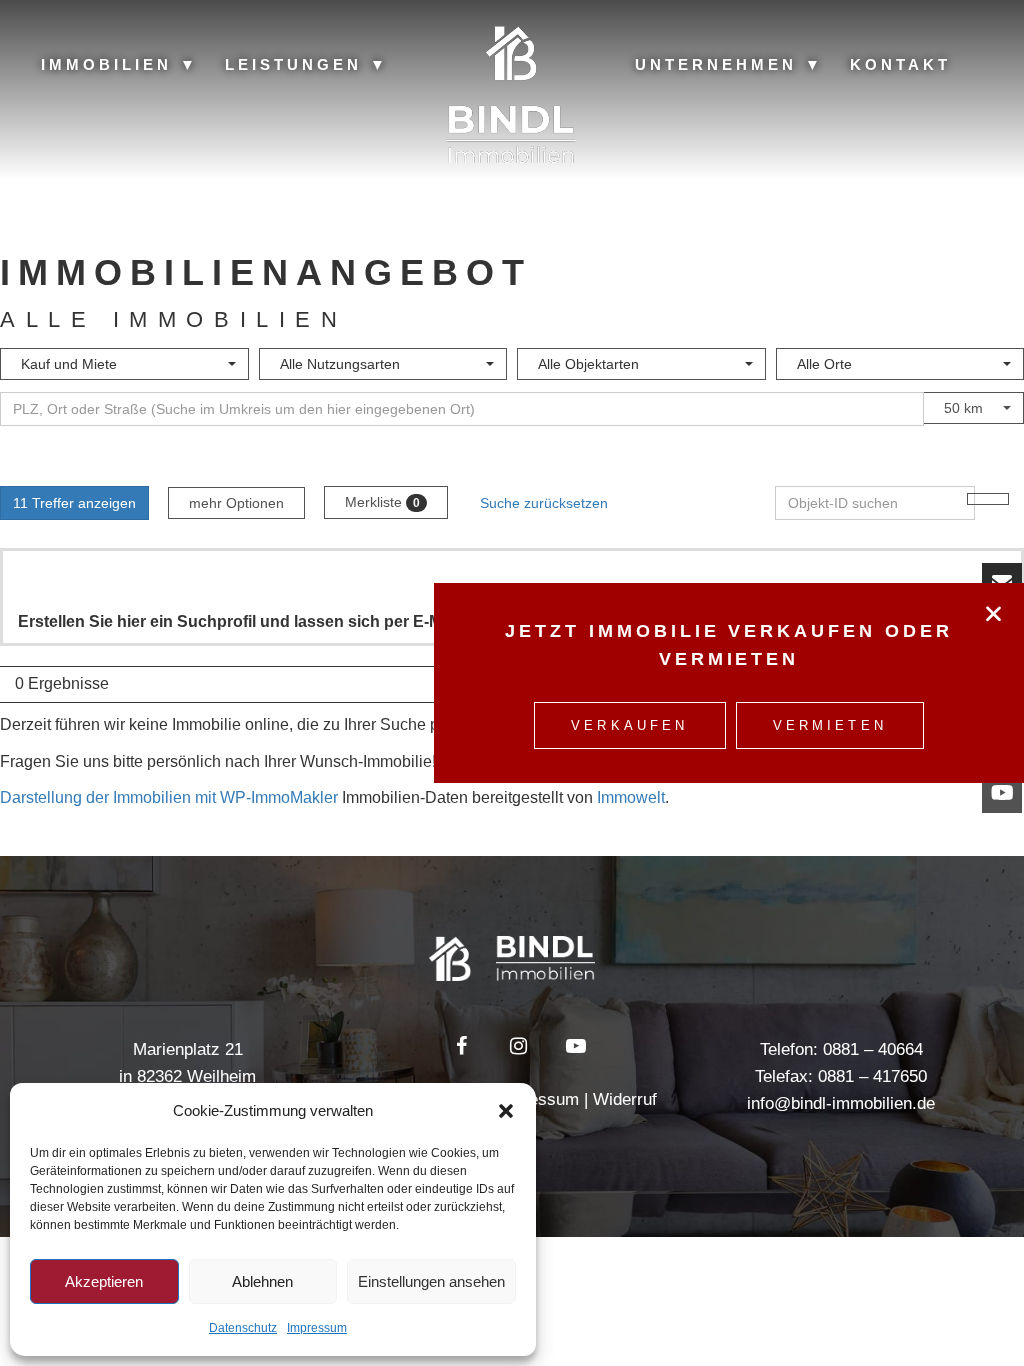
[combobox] (124, 364)
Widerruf (625, 1099)
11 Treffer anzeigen (74, 503)
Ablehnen (262, 1281)
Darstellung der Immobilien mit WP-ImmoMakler (169, 797)
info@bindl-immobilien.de (841, 1103)
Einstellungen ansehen (431, 1281)
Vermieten (830, 725)
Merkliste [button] (382, 502)
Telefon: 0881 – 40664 (841, 1049)
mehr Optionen (236, 503)
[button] (506, 1111)
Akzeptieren (104, 1281)
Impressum (317, 1328)
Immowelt (631, 797)
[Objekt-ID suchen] (988, 499)
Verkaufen (629, 725)
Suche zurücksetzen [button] (544, 503)
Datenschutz (243, 1328)
